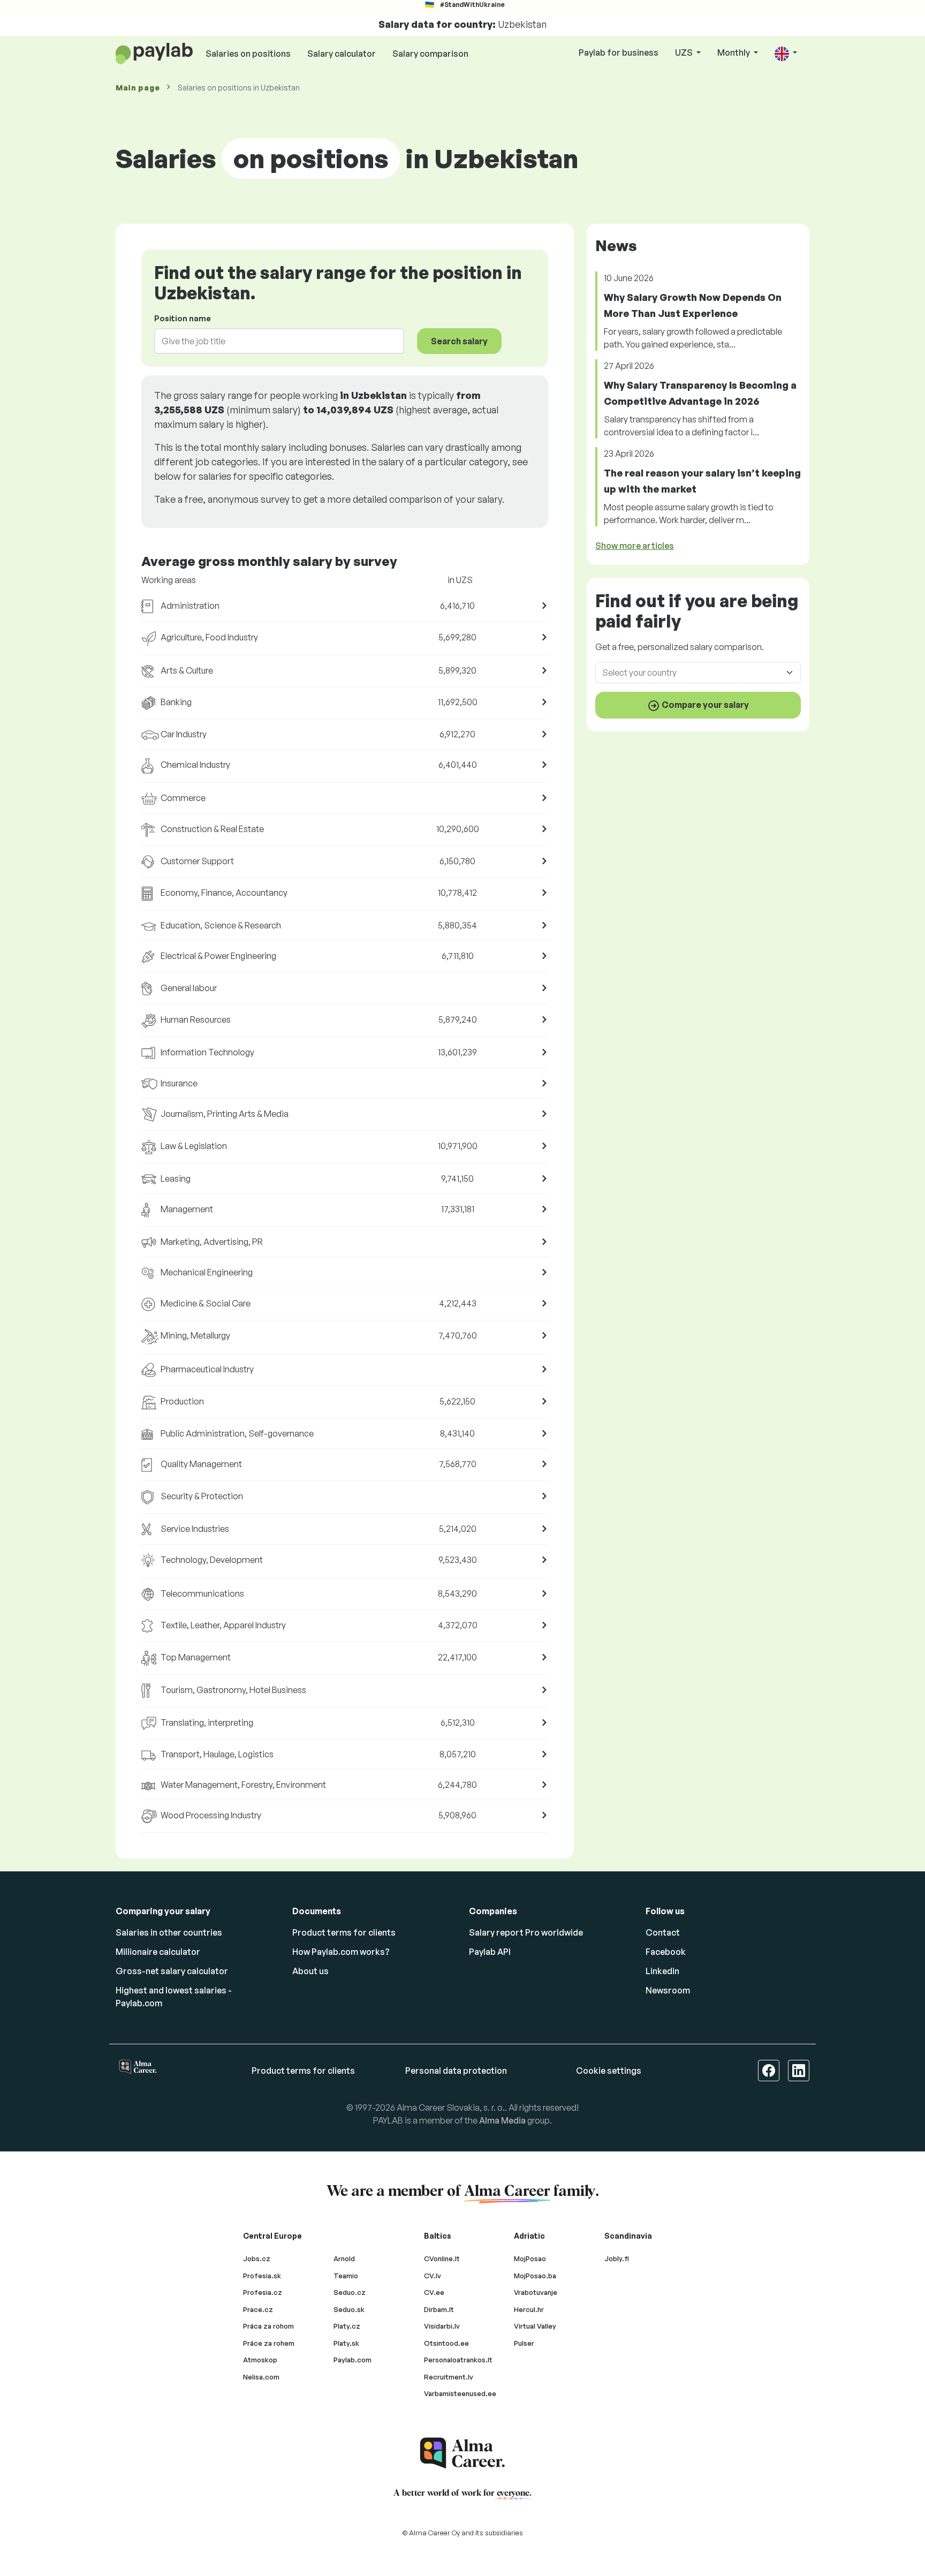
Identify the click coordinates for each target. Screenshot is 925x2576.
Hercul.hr (529, 2309)
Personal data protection (456, 2071)
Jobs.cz (257, 2258)
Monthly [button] (734, 52)
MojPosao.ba (535, 2276)
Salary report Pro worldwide (526, 1932)
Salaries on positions (248, 54)
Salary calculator (342, 54)
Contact (663, 1932)
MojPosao (530, 2258)
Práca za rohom (268, 2326)
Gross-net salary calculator (172, 1971)
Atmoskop (260, 2360)
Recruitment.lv (449, 2377)
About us (310, 1971)
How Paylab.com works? (341, 1952)
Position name (183, 318)
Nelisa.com (261, 2377)
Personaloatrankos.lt (458, 2360)
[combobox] (273, 341)
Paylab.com (352, 2360)
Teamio (346, 2276)
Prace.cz (258, 2309)
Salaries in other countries (169, 1932)
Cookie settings (609, 2071)
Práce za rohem (269, 2343)
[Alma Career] (462, 2453)
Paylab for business (619, 52)
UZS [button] (685, 52)
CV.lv (433, 2276)
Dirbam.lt (439, 2309)
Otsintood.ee (446, 2343)
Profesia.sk (262, 2276)
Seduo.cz (350, 2292)
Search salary (459, 341)
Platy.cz (347, 2326)
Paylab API (490, 1952)
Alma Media (502, 2120)
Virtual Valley (535, 2326)
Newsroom (668, 1990)
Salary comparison (430, 54)
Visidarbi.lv (442, 2326)
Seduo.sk (349, 2309)
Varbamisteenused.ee (460, 2393)
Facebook (666, 1952)
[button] (786, 53)
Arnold (344, 2258)
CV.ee (434, 2292)
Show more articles (635, 546)
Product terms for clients (344, 1932)
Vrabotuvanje (536, 2292)
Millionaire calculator (158, 1952)
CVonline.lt (442, 2258)
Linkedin (662, 1971)
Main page (138, 88)
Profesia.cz (263, 2292)
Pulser (524, 2343)
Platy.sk (346, 2343)
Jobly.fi (617, 2258)
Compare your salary (704, 705)
